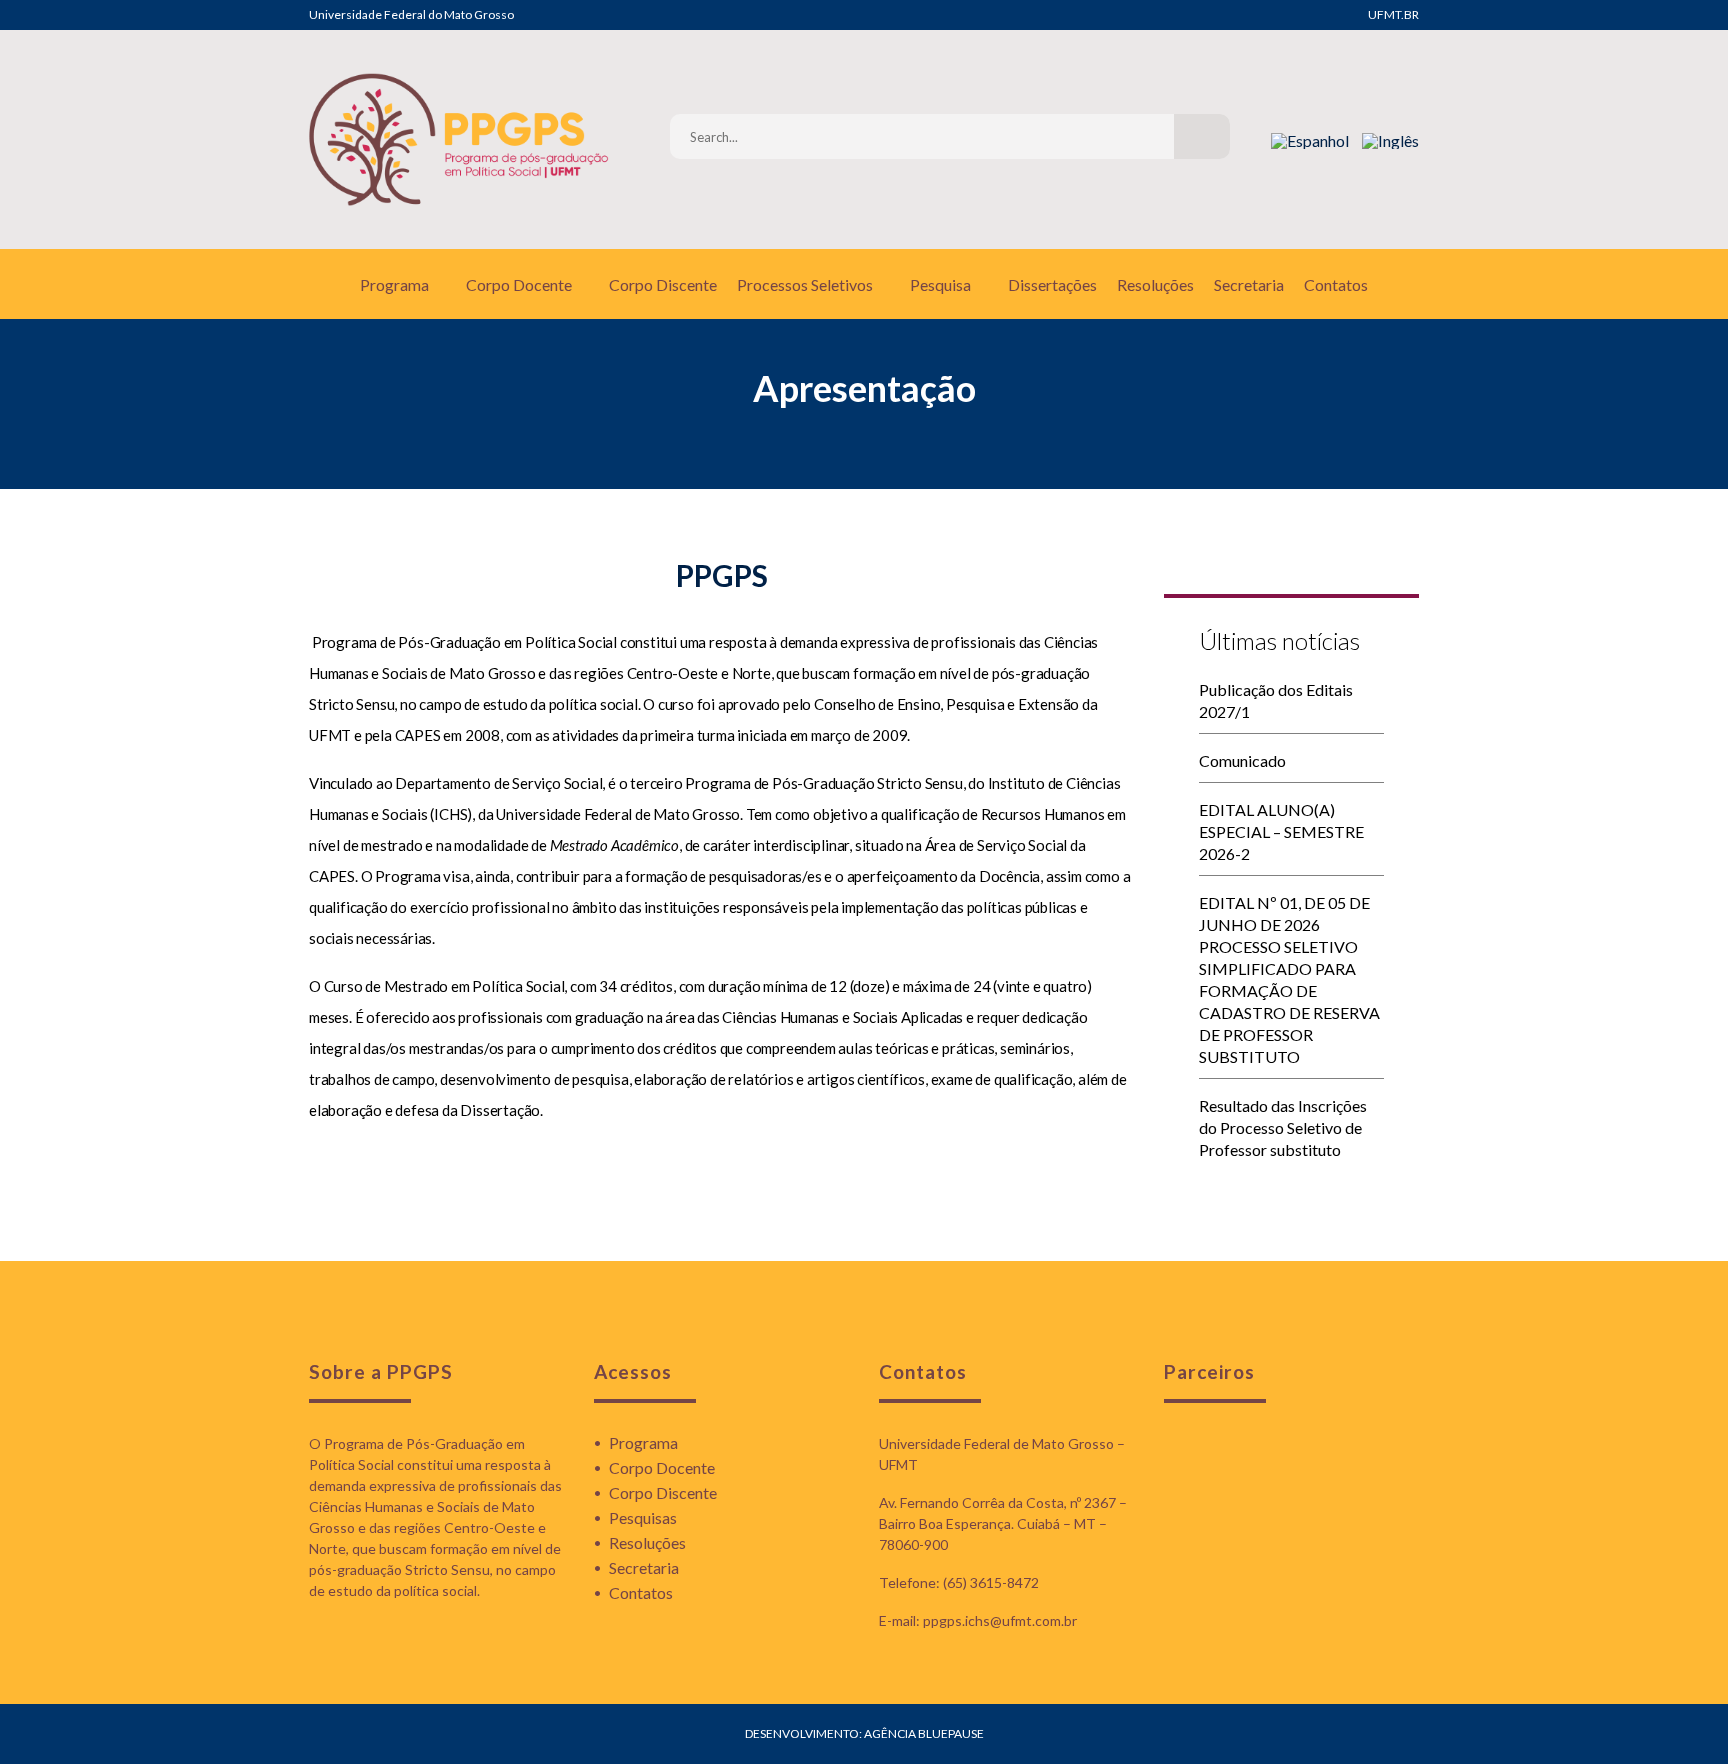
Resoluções (1155, 284)
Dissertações (1052, 284)
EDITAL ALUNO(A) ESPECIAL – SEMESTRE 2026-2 (1281, 831)
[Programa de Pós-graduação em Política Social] (459, 139)
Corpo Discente (663, 284)
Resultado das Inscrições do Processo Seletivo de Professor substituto (1283, 1127)
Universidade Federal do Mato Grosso (411, 14)
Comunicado (1242, 760)
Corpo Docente (519, 284)
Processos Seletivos (805, 284)
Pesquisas (643, 1517)
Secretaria (1249, 284)
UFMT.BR (1393, 14)
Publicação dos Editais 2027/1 (1276, 700)
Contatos (1336, 284)
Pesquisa (940, 284)
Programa (394, 284)
